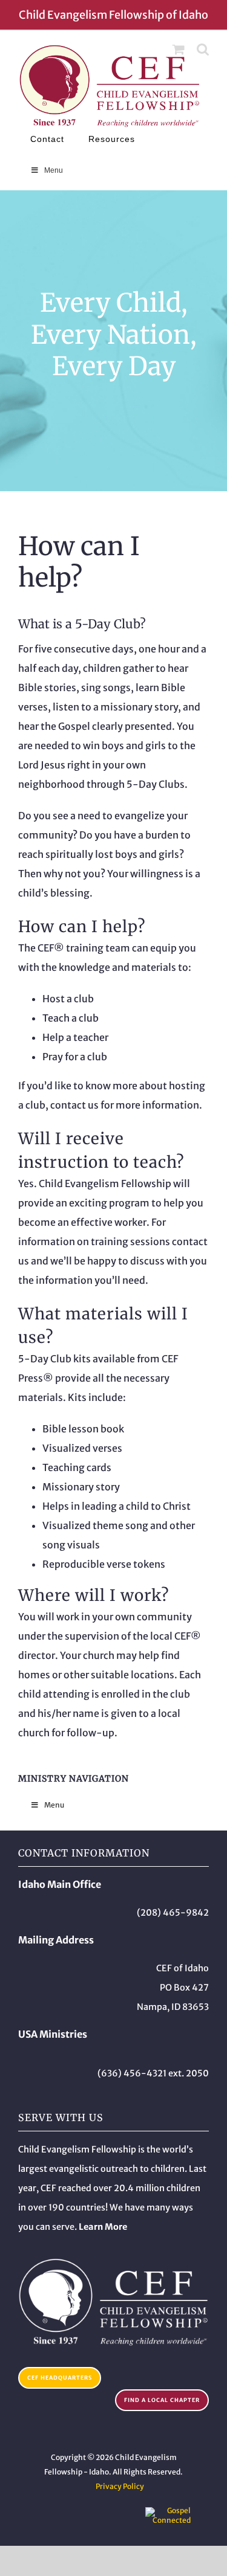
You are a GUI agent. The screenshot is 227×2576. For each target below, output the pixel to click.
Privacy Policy (120, 2486)
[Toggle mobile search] (203, 49)
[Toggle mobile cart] (179, 49)
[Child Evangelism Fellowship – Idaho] (113, 2262)
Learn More (103, 2227)
